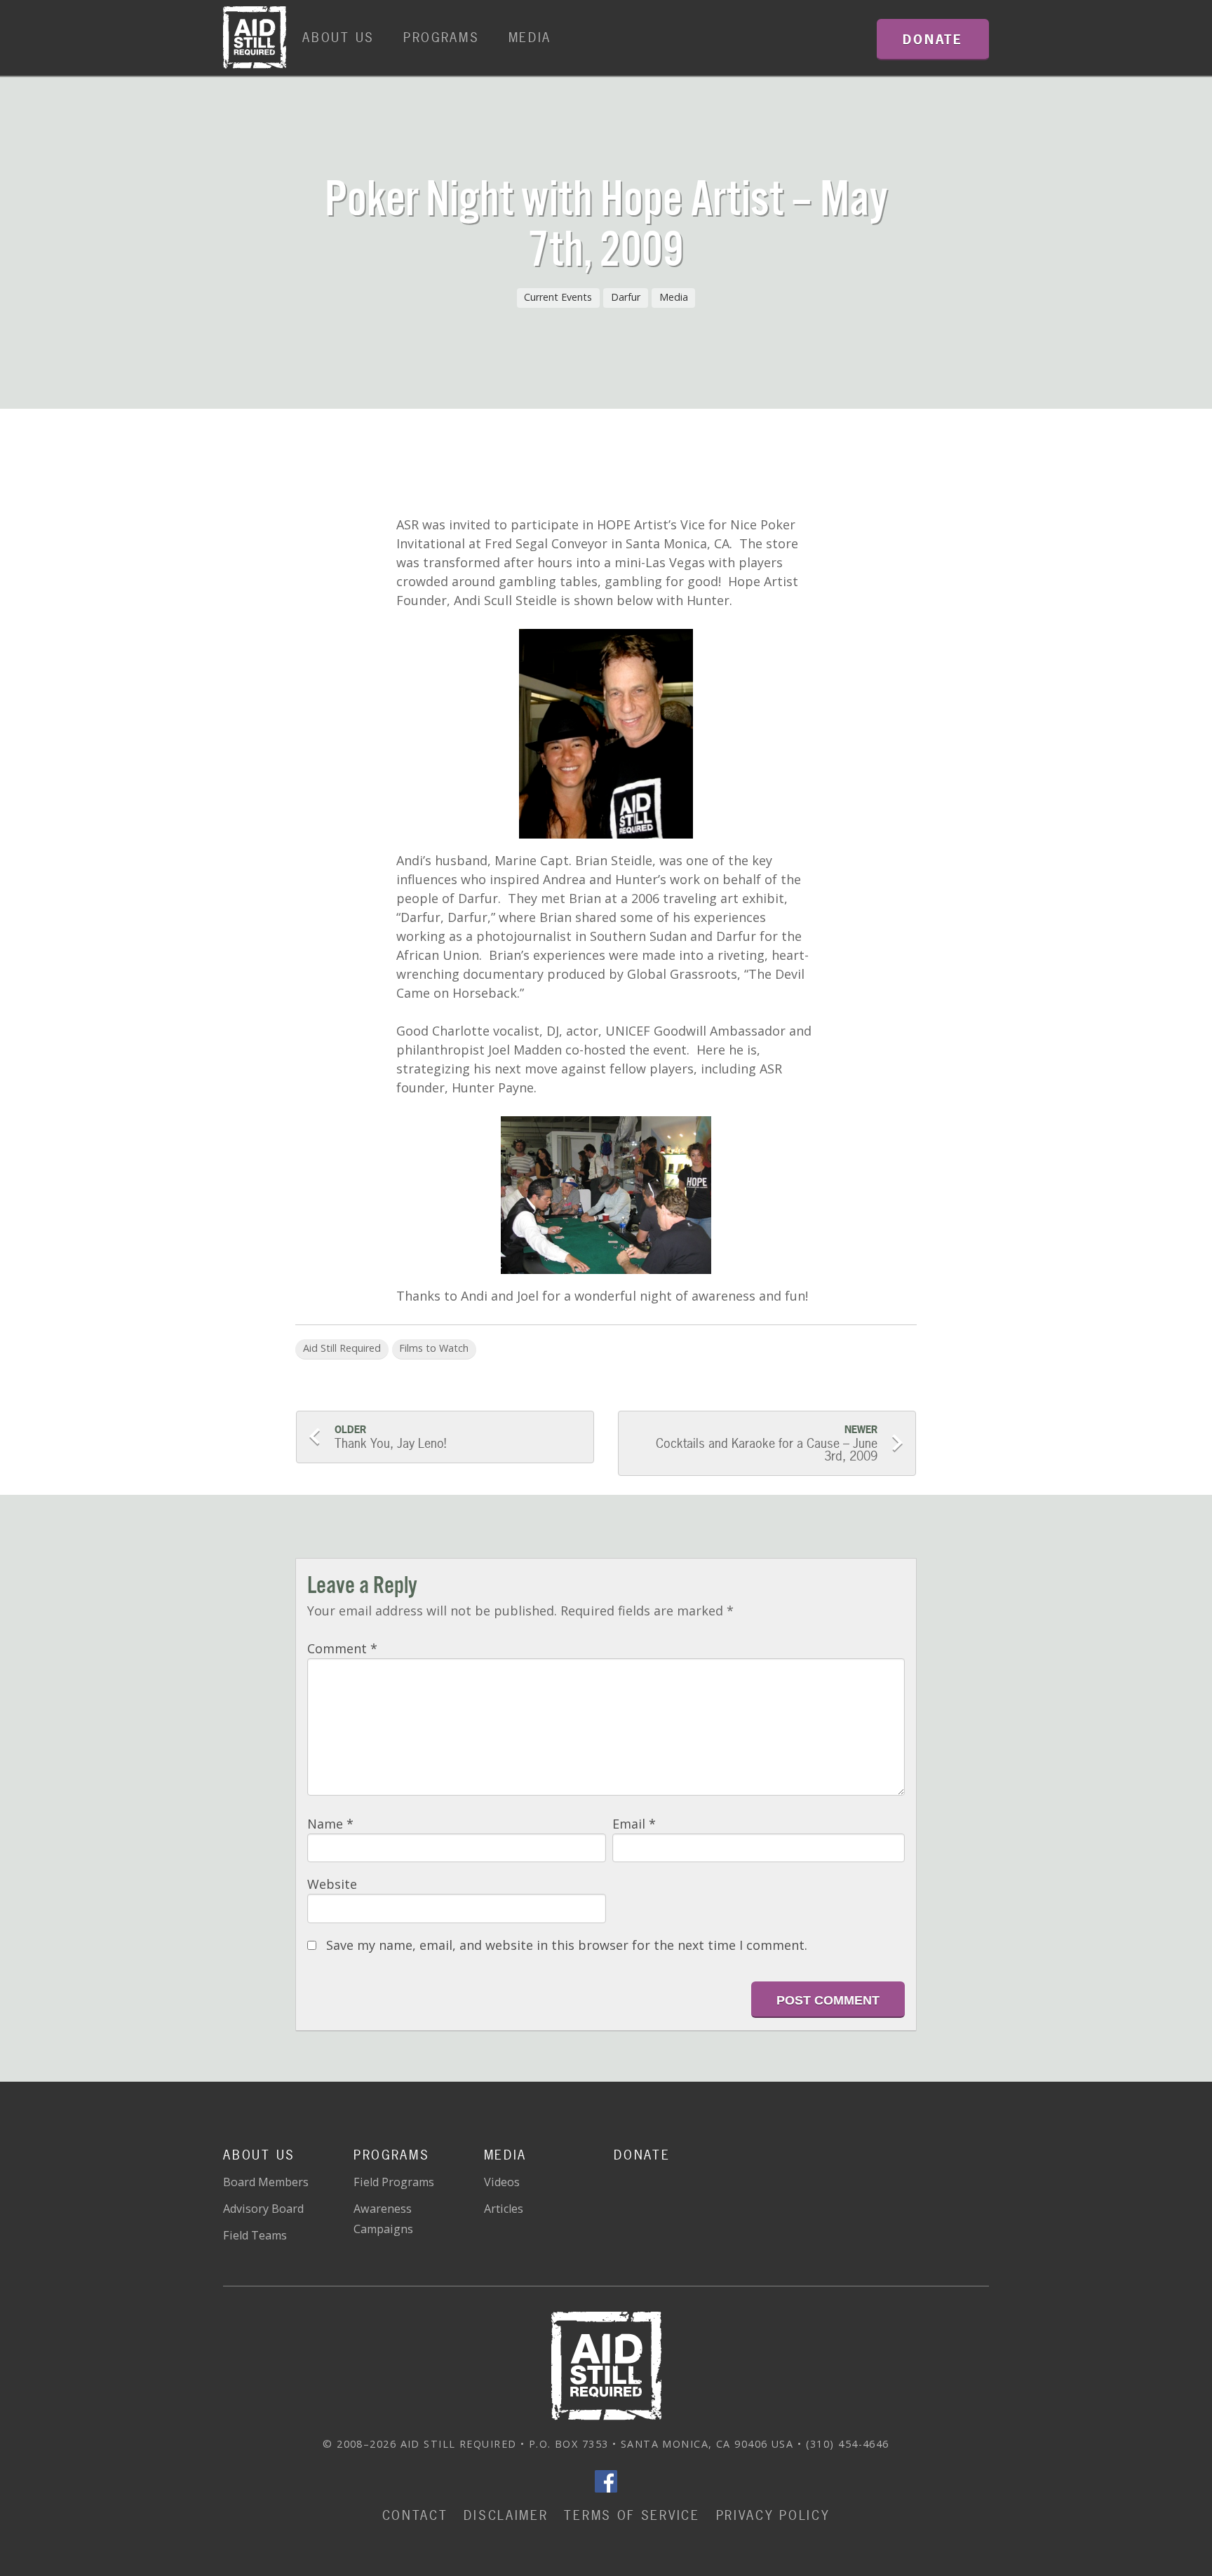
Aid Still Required (342, 1348)
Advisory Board (263, 2209)
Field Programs (394, 2182)
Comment (342, 1648)
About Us (338, 38)
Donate (642, 2155)
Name (330, 1824)
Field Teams (255, 2235)
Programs (442, 38)
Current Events (558, 297)
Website (332, 1884)
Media (530, 38)
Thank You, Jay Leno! (390, 1437)
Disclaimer (506, 2515)
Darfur (626, 297)
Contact (415, 2515)
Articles (504, 2209)
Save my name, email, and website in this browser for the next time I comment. (567, 1945)
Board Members (266, 2182)
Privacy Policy (773, 2515)
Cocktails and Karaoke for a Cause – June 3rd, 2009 (765, 1444)
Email (634, 1824)
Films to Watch (434, 1348)
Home (255, 38)
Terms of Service (632, 2515)
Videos (502, 2182)
